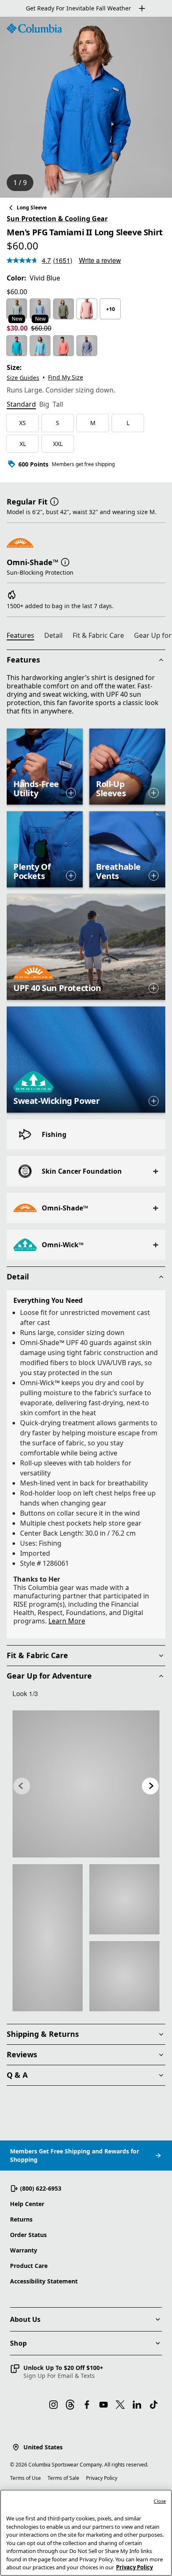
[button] (54, 501)
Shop (18, 2343)
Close (160, 2501)
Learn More (67, 1621)
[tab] (21, 405)
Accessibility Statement (44, 2281)
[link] (86, 1784)
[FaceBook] (87, 2405)
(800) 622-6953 (41, 2188)
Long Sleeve (32, 208)
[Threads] (70, 2405)
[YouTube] (104, 2405)
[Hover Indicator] (71, 793)
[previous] (22, 1786)
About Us (25, 2319)
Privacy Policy (102, 2478)
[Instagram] (53, 2405)
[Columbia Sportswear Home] (34, 28)
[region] (86, 107)
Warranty (24, 2250)
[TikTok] (154, 2405)
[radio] (17, 309)
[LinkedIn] (137, 2405)
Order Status (28, 2235)
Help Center (27, 2204)
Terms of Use (25, 2478)
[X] (120, 2405)
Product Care (29, 2266)
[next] (150, 1786)
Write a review (100, 260)
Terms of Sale (63, 2478)
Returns (21, 2219)
